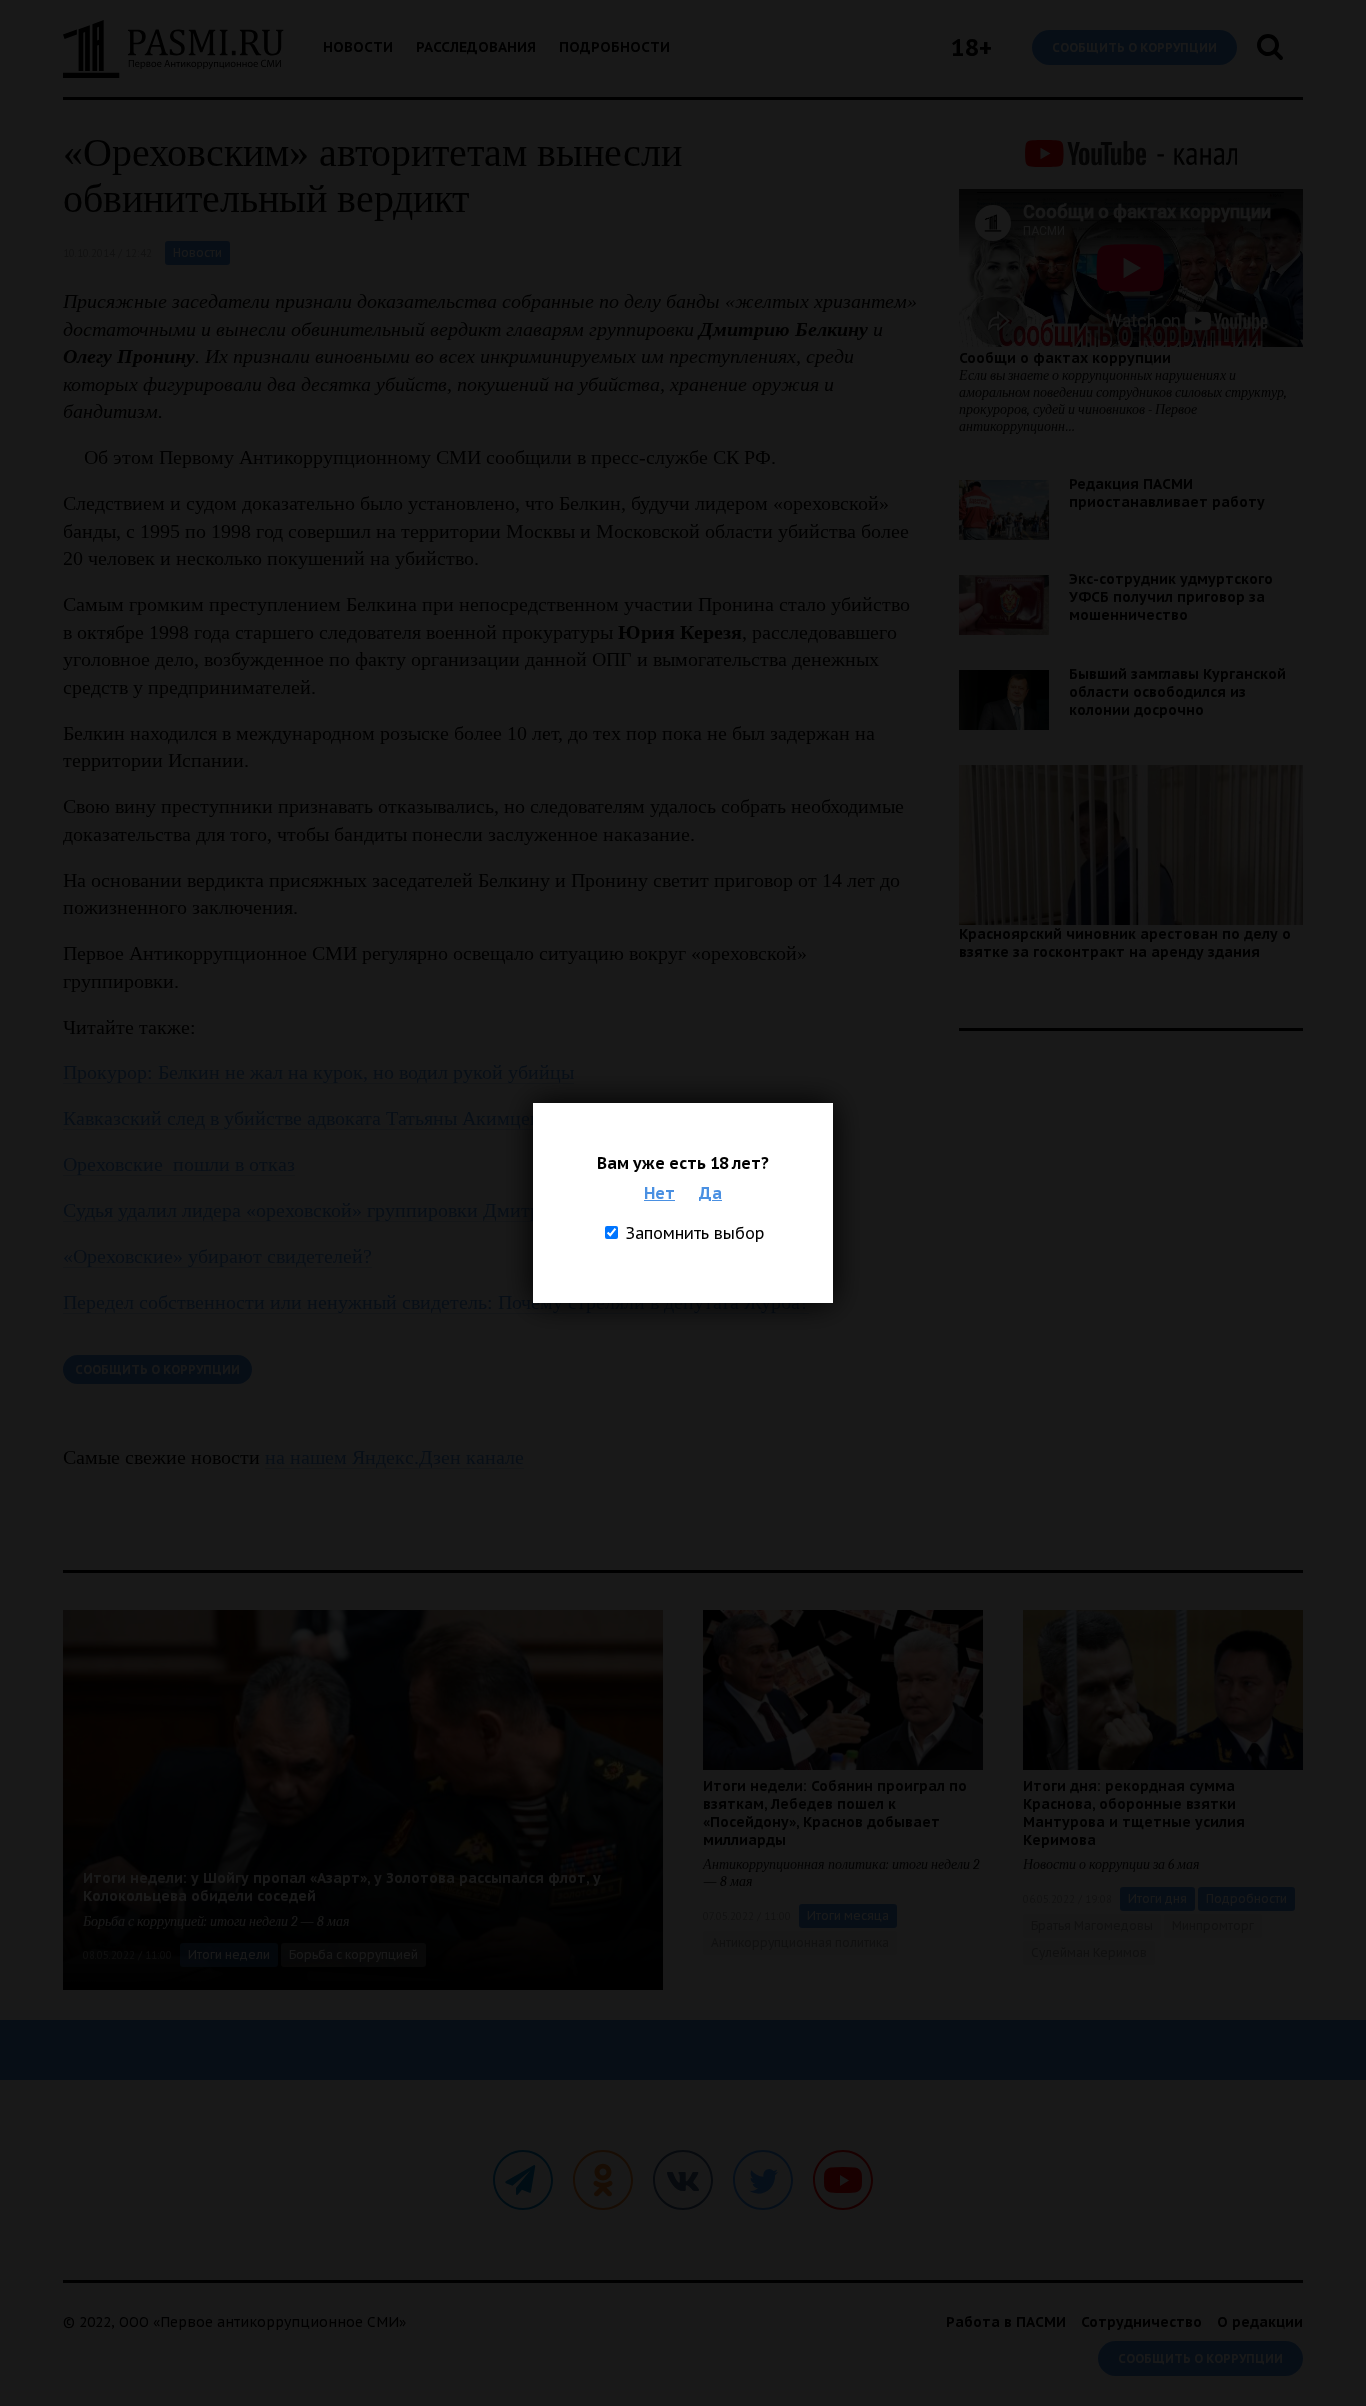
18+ (971, 47)
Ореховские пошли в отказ (179, 1164)
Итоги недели (229, 1954)
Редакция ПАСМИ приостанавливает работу (1167, 493)
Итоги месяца (848, 1915)
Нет (659, 1193)
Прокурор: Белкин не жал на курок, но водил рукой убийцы (318, 1072)
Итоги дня (1157, 1898)
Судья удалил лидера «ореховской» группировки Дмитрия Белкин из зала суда (398, 1210)
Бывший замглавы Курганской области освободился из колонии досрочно (1177, 692)
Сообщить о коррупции (1134, 47)
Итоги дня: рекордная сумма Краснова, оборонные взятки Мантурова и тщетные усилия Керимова (1134, 1813)
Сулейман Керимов (1089, 1952)
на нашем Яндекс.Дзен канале (394, 1457)
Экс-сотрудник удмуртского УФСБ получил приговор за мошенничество (1171, 597)
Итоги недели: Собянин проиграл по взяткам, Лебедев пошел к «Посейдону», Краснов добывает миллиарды (835, 1813)
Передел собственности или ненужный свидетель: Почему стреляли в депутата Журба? (436, 1302)
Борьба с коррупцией (353, 1954)
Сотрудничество (1141, 2322)
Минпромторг (1213, 1925)
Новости (358, 47)
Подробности (614, 47)
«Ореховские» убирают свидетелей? (217, 1256)
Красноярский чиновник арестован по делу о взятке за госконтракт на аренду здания (1125, 943)
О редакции (1260, 2322)
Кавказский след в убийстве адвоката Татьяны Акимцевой (311, 1118)
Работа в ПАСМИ (1006, 2322)
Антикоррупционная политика (800, 1942)
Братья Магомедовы (1092, 1925)
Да (710, 1193)
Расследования (476, 47)
